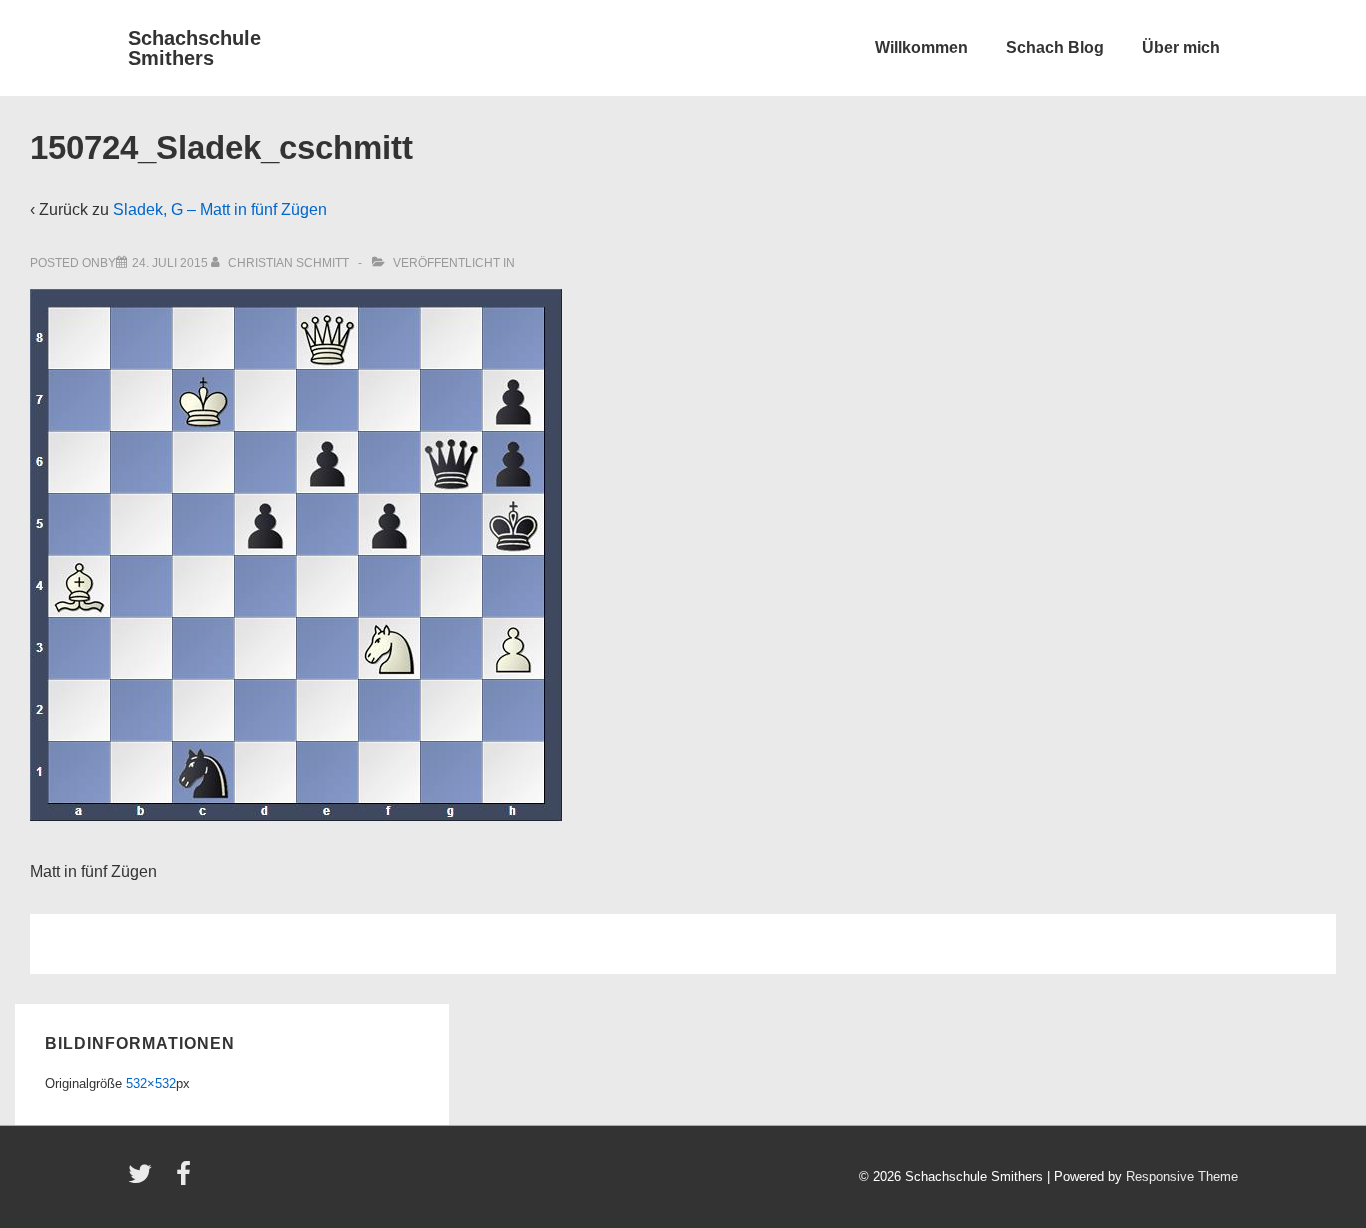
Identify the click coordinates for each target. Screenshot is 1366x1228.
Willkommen (921, 47)
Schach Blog (1055, 47)
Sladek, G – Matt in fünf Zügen (220, 209)
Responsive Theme (1182, 1176)
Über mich (1181, 47)
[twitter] (144, 1180)
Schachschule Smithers (194, 48)
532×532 (151, 1083)
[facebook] (186, 1180)
